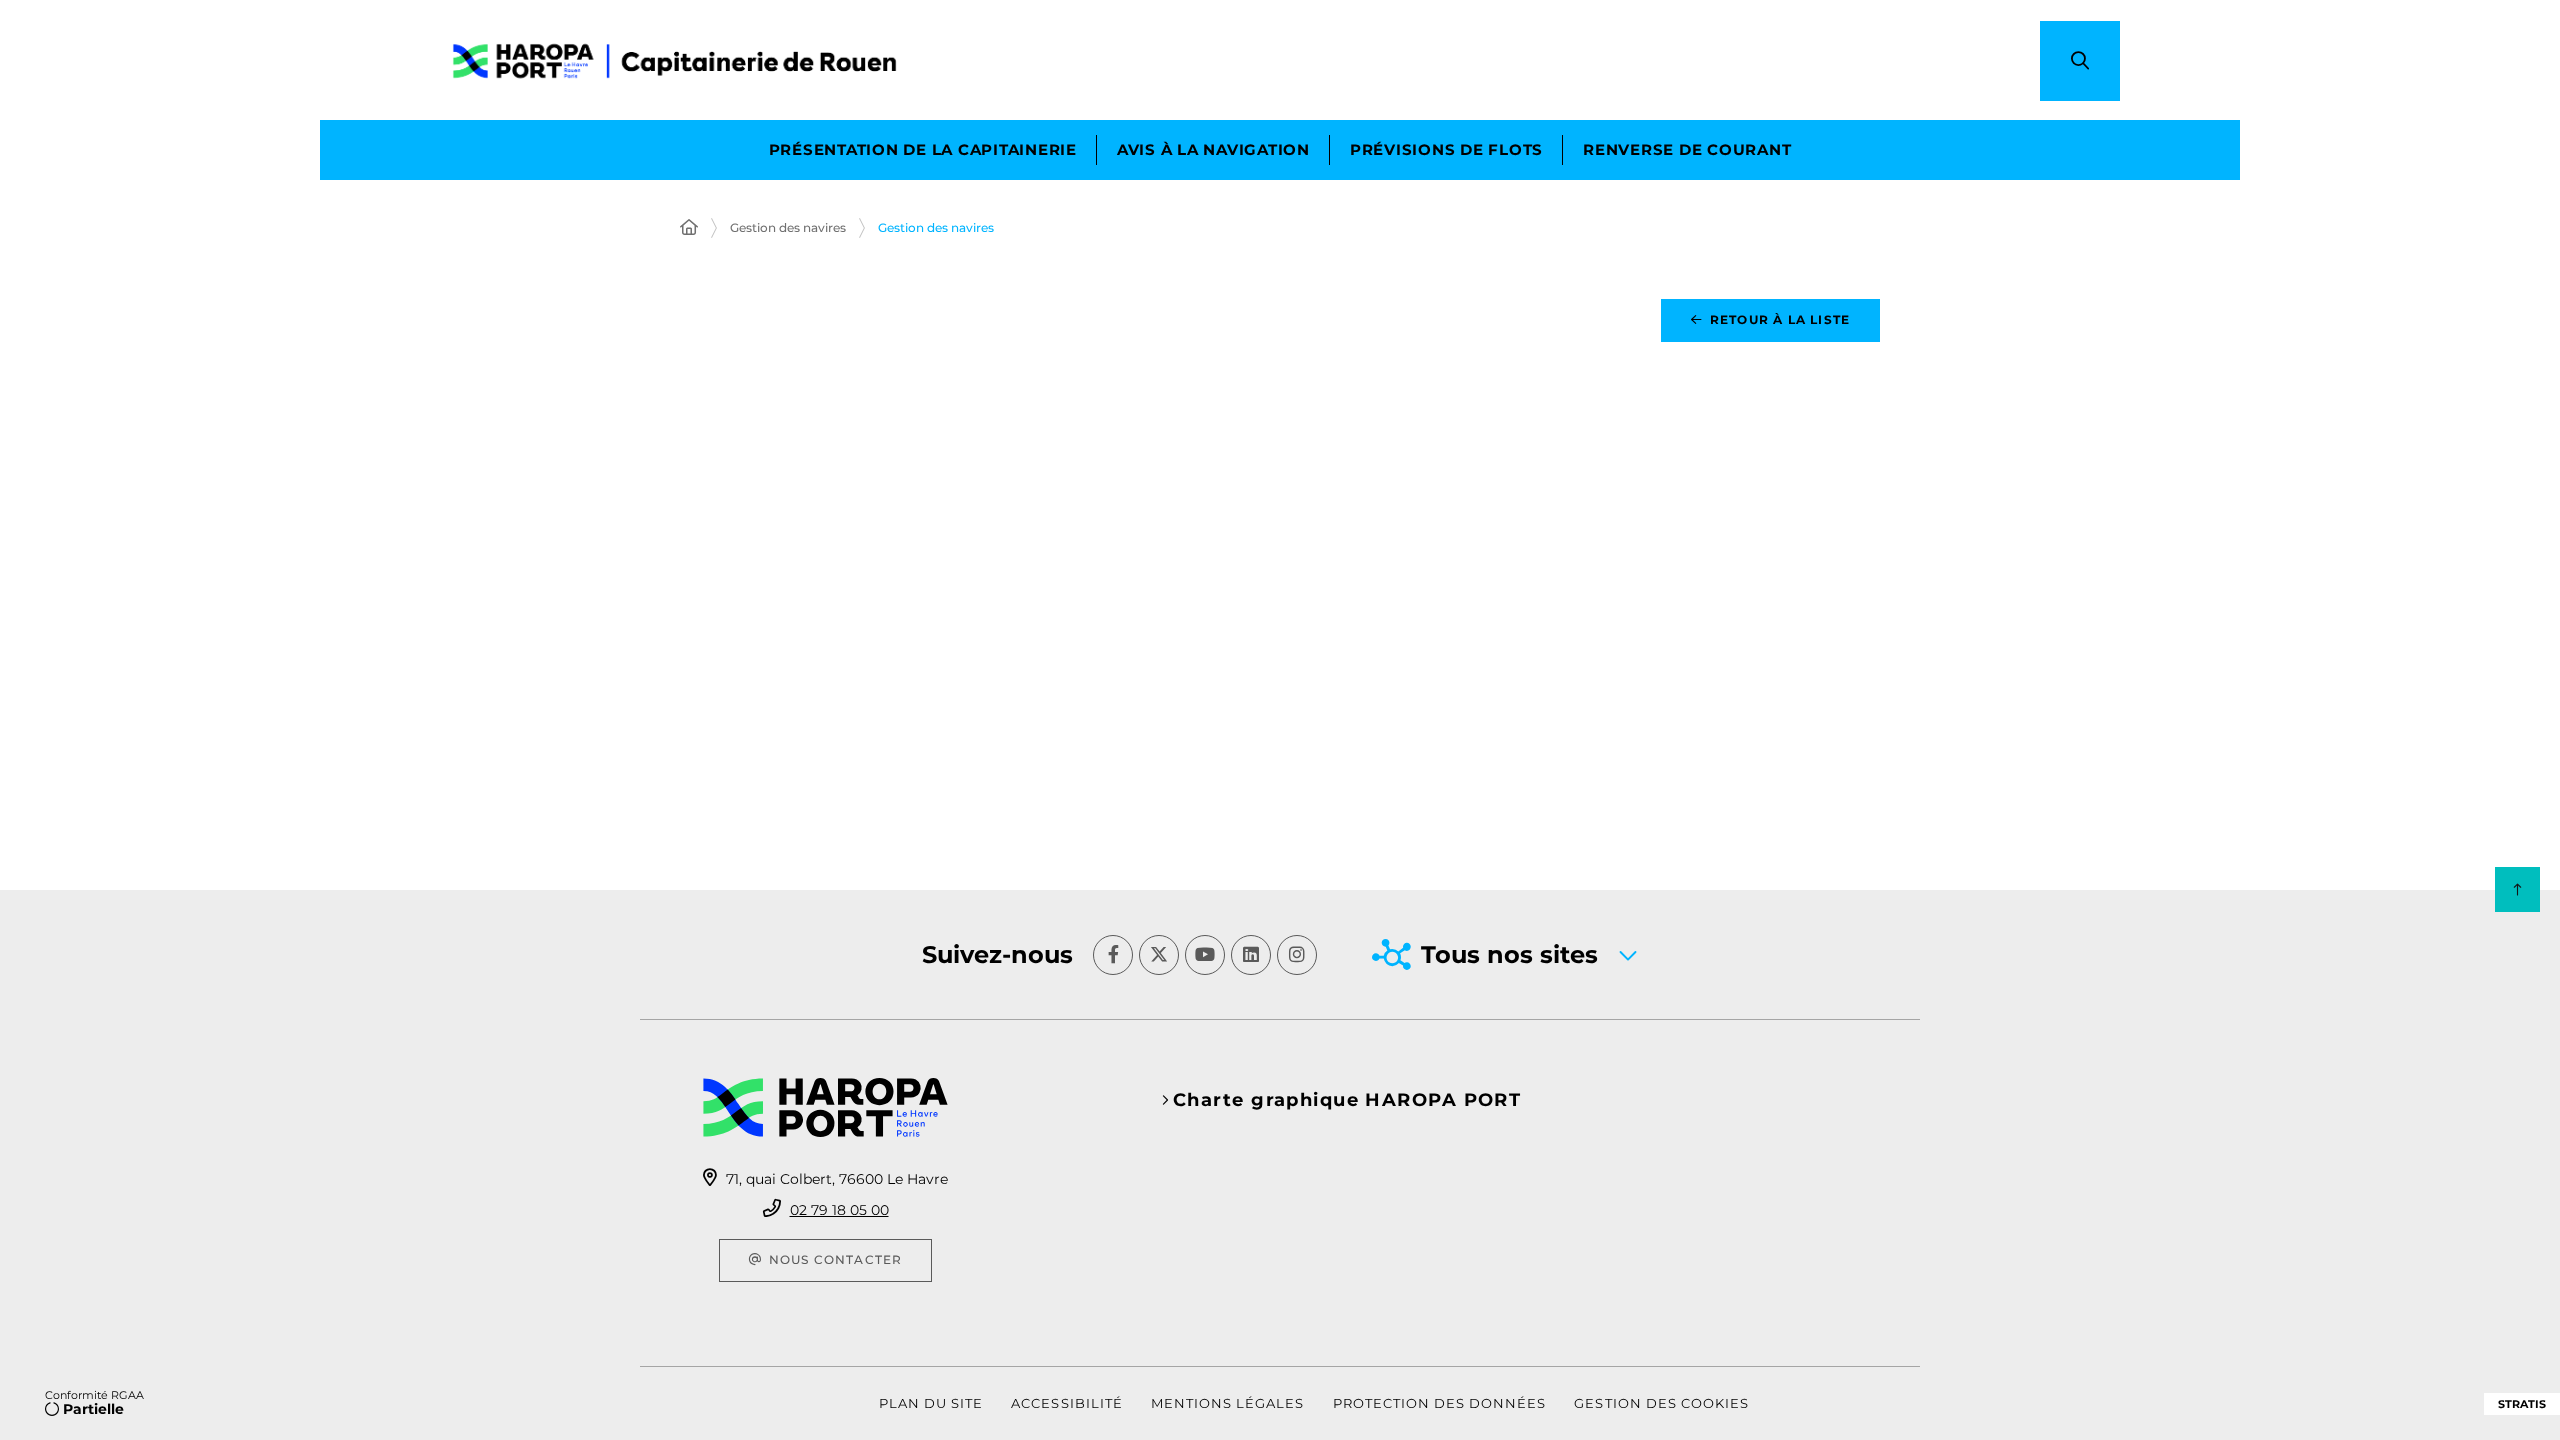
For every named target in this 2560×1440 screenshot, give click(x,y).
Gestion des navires (788, 227)
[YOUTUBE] (1205, 955)
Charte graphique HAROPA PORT (1347, 1100)
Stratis (2522, 1404)
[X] (1159, 955)
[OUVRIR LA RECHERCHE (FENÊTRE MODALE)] (2080, 61)
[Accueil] (689, 228)
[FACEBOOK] (1113, 955)
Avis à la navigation (1213, 149)
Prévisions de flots (1446, 149)
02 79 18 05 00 (839, 1210)
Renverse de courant (1687, 149)
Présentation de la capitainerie (923, 149)
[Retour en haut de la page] (2517, 889)
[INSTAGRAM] (1297, 955)
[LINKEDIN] (1251, 955)
